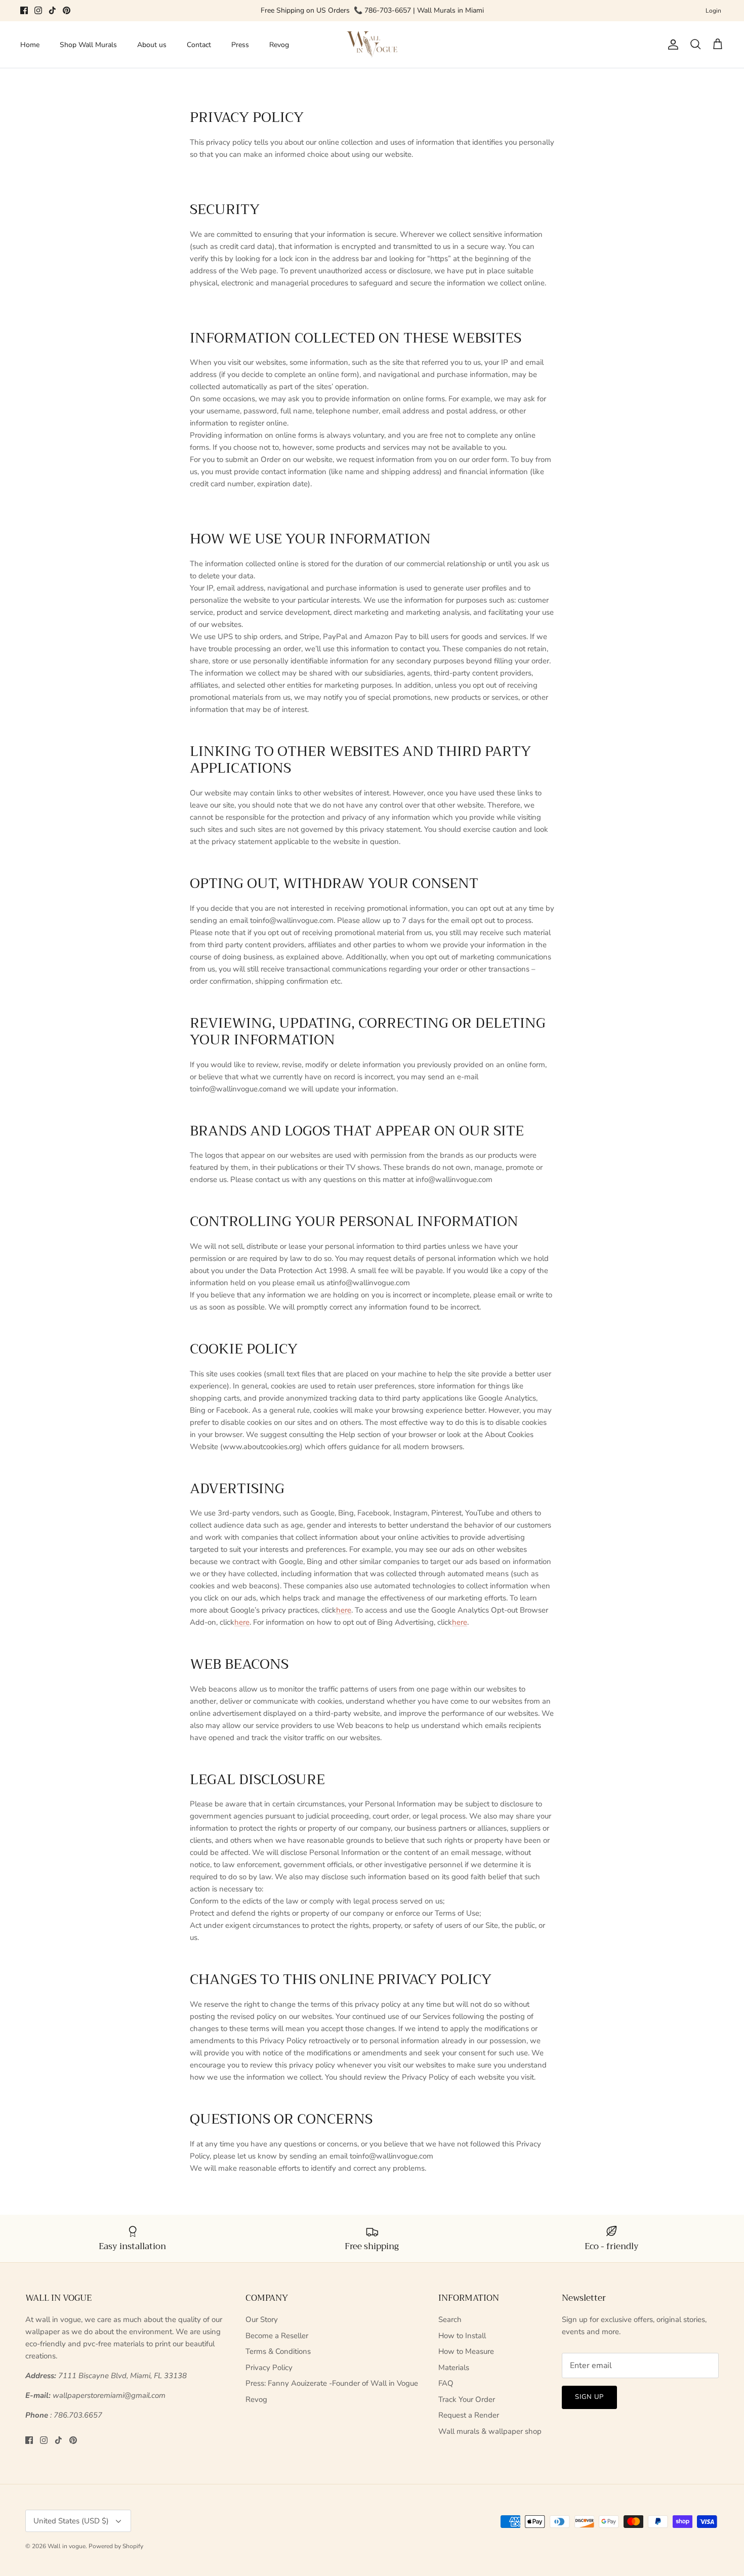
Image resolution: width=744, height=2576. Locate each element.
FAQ (446, 2383)
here (344, 1610)
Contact (199, 45)
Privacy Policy (269, 2368)
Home (30, 45)
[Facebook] (24, 10)
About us (152, 45)
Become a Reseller (277, 2336)
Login (713, 11)
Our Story (262, 2319)
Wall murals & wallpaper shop (490, 2431)
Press (240, 45)
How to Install (462, 2336)
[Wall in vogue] (372, 45)
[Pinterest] (67, 10)
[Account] (671, 45)
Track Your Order (467, 2399)
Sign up (589, 2397)
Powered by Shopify (116, 2546)
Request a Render (469, 2415)
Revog (279, 45)
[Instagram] (38, 10)
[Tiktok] (52, 10)
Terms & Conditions (278, 2351)
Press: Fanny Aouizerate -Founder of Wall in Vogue (332, 2383)
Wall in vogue (67, 2546)
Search (450, 2319)
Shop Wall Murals (88, 45)
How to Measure (466, 2351)
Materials (454, 2368)
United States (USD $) (71, 2521)
